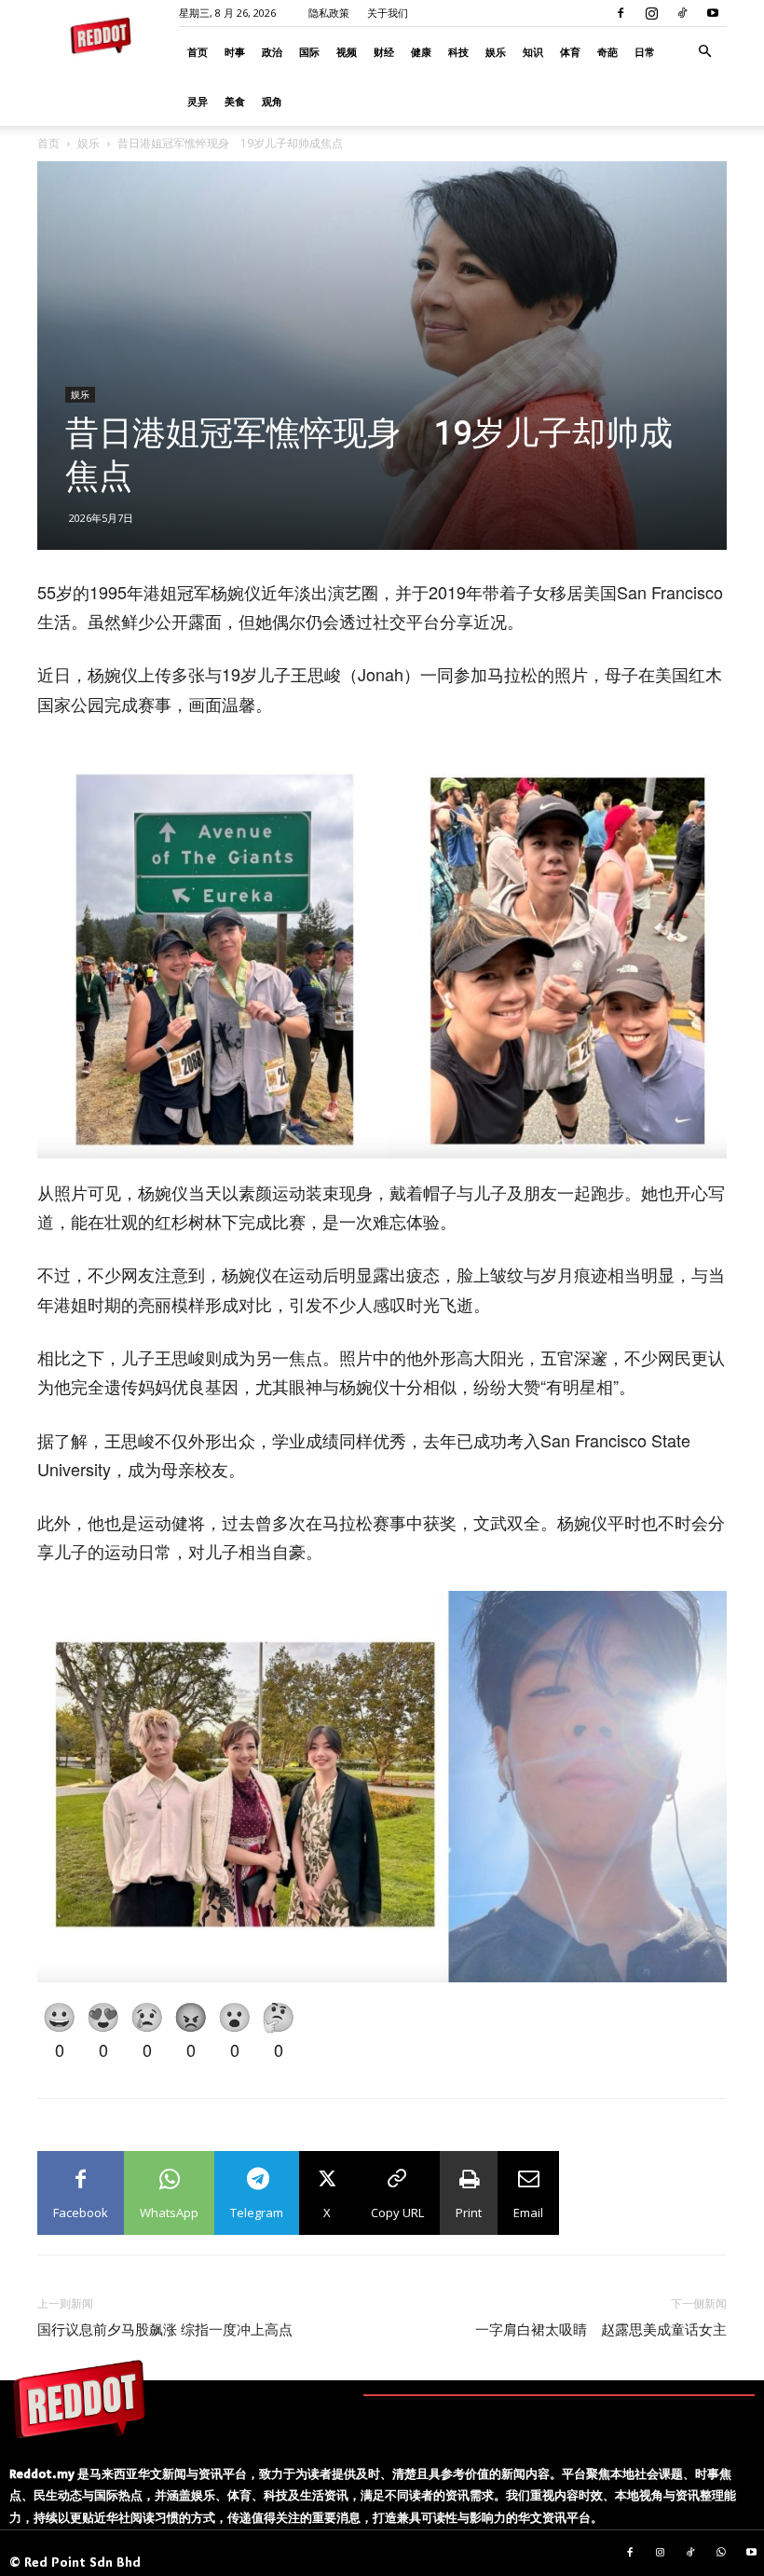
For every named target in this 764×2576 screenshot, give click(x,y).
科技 (458, 52)
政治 (272, 52)
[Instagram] (651, 13)
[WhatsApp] (721, 2554)
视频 (347, 52)
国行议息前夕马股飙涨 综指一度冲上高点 (165, 2330)
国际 (309, 52)
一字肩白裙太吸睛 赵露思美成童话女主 (601, 2330)
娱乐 (496, 52)
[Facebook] (621, 13)
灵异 (198, 101)
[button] (704, 52)
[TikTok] (682, 13)
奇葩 (607, 52)
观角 (272, 101)
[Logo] (79, 2399)
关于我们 (388, 13)
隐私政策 (329, 13)
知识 (533, 52)
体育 (570, 52)
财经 (384, 52)
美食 (235, 101)
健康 (421, 52)
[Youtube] (713, 13)
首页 (198, 52)
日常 (645, 52)
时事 (235, 52)
